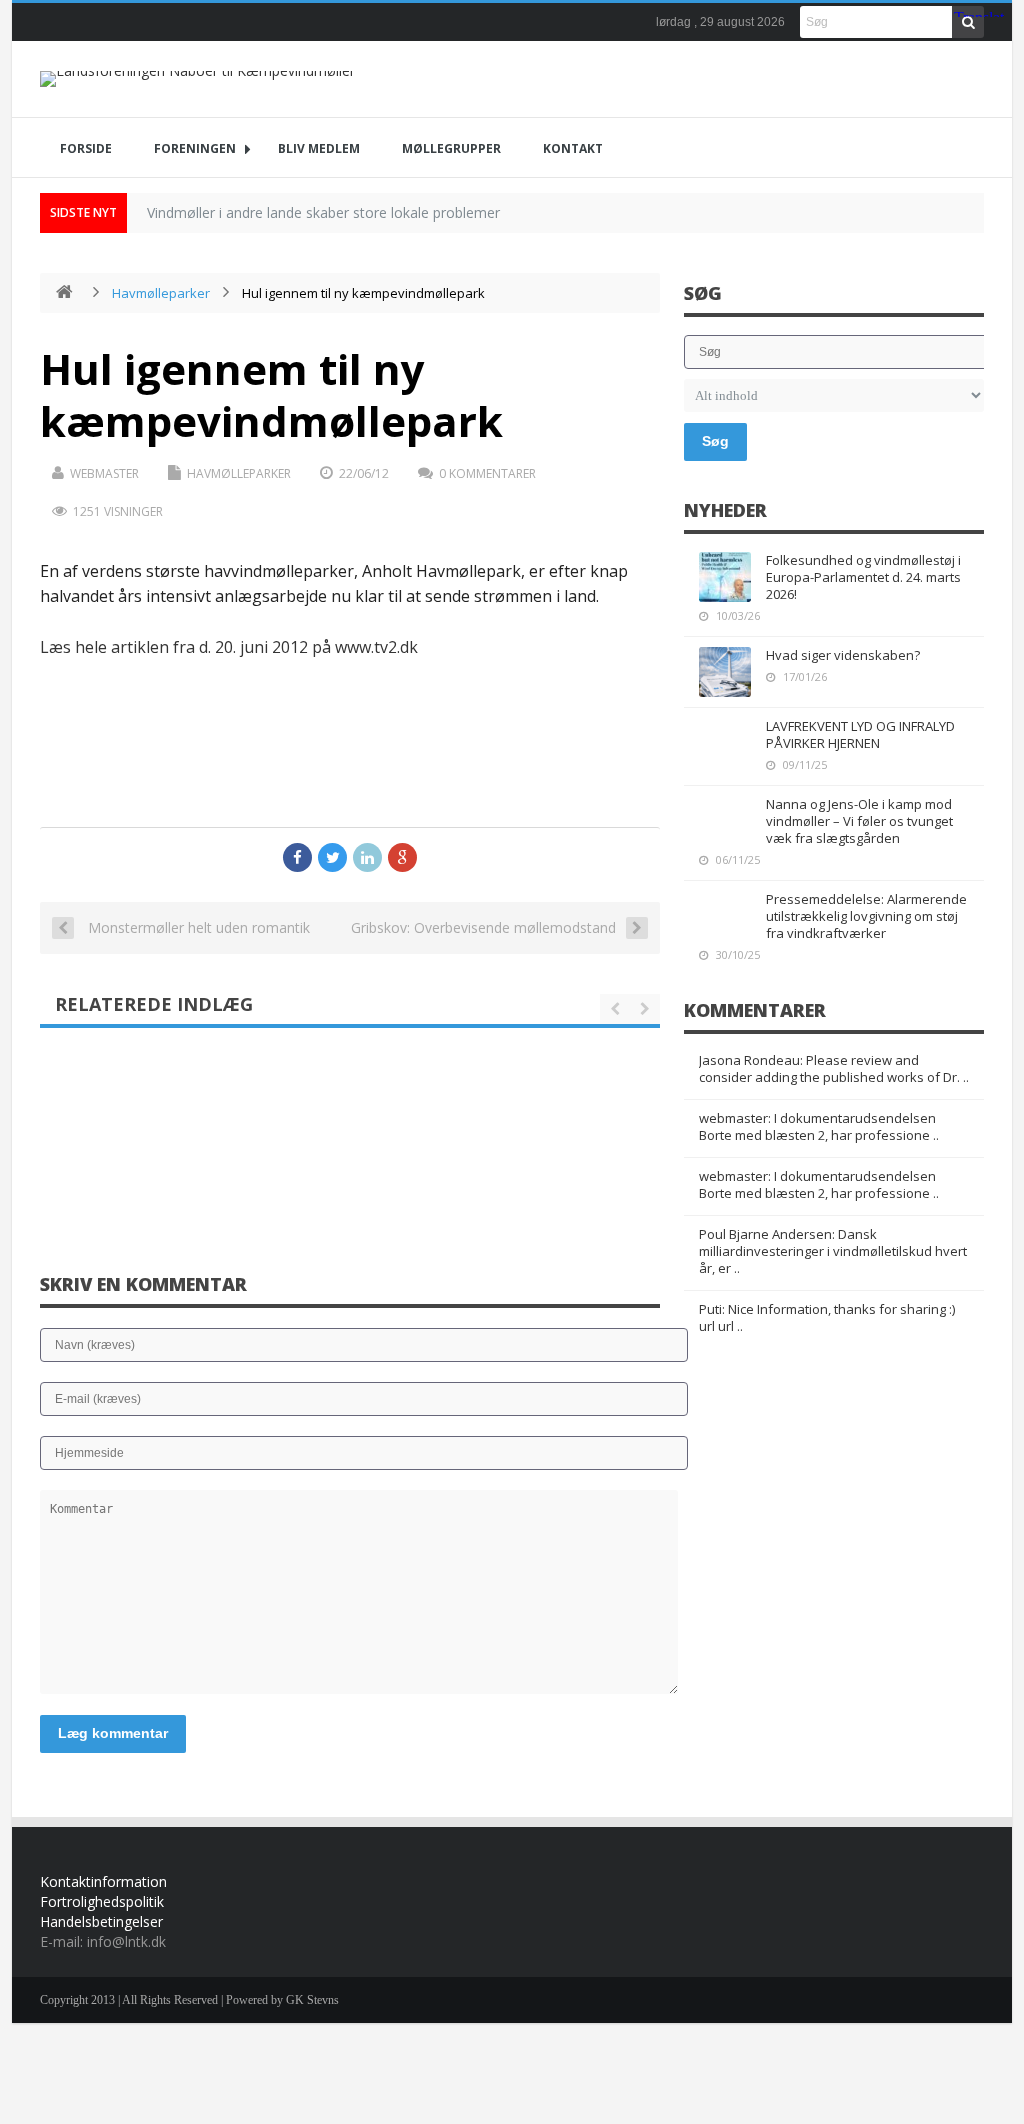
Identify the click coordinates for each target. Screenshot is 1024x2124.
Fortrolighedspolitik (102, 1901)
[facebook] (297, 857)
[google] (402, 857)
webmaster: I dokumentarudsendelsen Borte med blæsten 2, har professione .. (819, 1126)
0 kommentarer (487, 473)
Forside (86, 148)
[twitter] (332, 857)
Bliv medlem (319, 148)
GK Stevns (312, 2000)
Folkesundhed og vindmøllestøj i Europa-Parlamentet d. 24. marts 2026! (863, 577)
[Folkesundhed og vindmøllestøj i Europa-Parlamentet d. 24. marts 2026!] (725, 577)
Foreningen (195, 148)
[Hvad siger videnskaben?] (725, 672)
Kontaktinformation (103, 1881)
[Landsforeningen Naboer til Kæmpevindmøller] (197, 79)
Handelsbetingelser (101, 1921)
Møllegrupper (451, 148)
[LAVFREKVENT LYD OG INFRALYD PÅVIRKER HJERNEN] (725, 743)
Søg (715, 441)
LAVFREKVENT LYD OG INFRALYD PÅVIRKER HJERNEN (860, 734)
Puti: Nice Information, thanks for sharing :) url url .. (827, 1317)
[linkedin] (367, 857)
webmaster (104, 473)
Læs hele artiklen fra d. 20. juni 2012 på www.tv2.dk (229, 647)
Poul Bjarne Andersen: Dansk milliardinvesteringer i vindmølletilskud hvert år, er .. (833, 1251)
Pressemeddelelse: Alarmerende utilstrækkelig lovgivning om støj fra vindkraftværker (866, 916)
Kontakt (573, 148)
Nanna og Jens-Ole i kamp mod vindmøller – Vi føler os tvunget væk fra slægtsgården (859, 821)
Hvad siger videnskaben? (843, 655)
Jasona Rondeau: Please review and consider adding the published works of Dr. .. (834, 1068)
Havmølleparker (161, 293)
